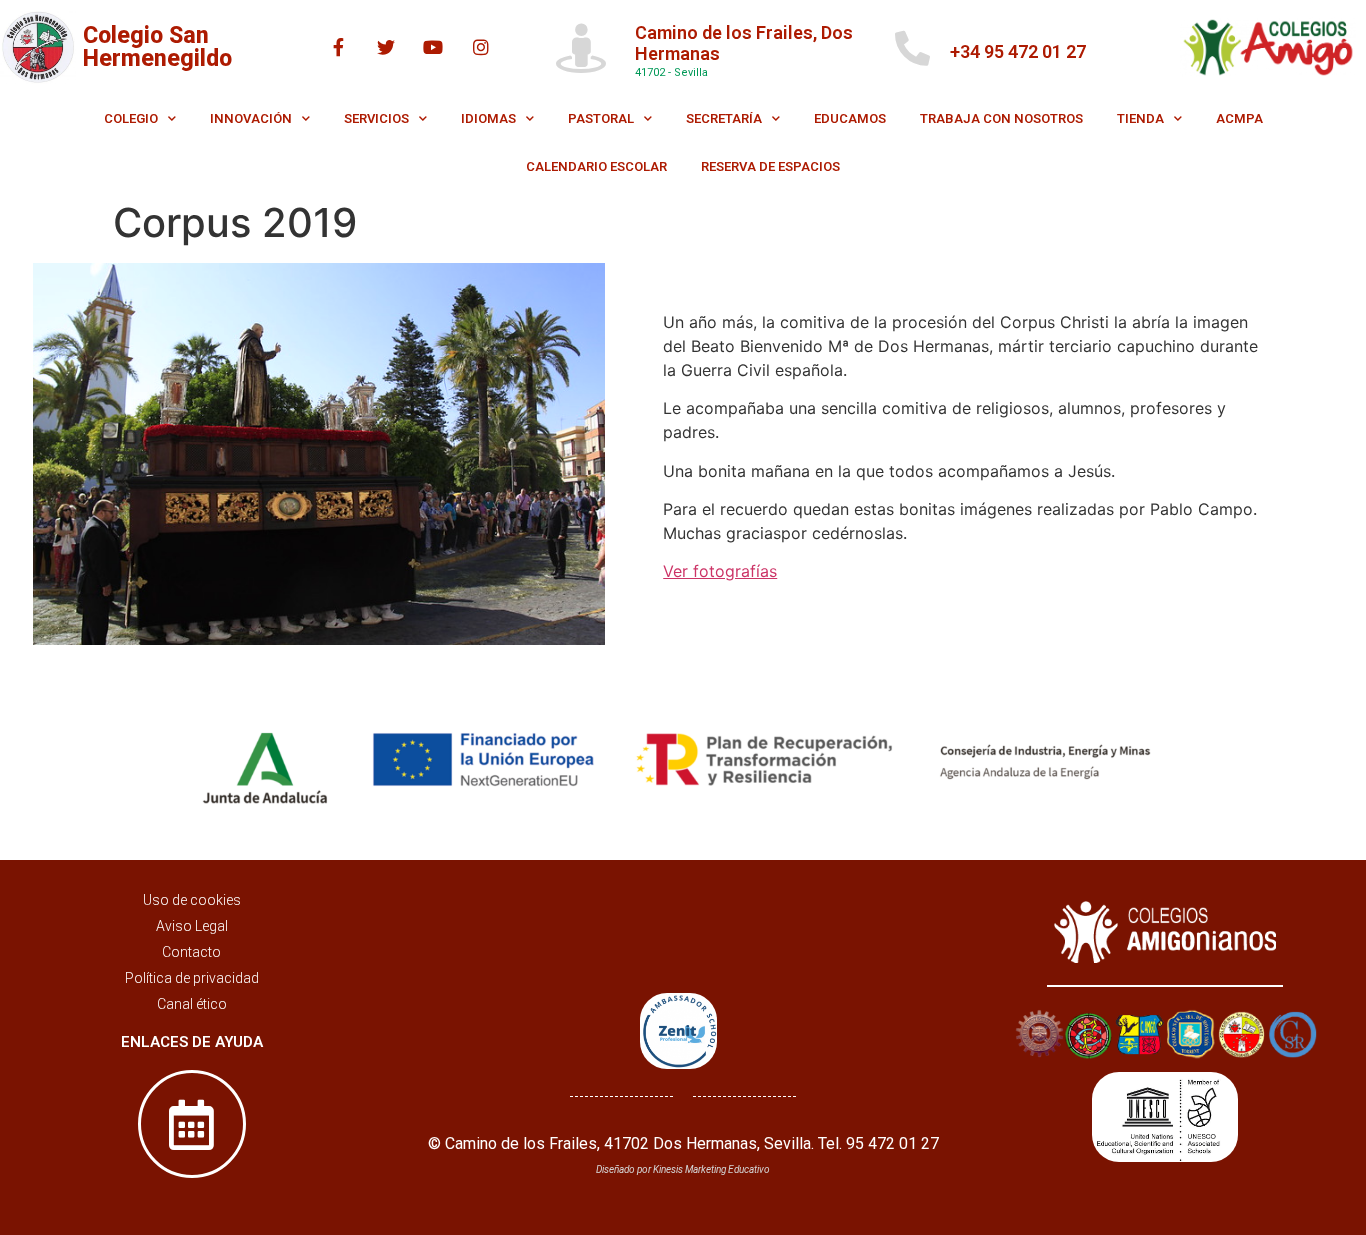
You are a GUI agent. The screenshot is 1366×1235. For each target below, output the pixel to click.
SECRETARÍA (724, 118)
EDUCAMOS (850, 118)
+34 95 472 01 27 (1018, 51)
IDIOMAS (488, 118)
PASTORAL (601, 118)
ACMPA (1239, 118)
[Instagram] (481, 47)
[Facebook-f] (339, 47)
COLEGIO (131, 118)
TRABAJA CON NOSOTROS (1001, 118)
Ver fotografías (720, 571)
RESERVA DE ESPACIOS (770, 166)
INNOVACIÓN (251, 118)
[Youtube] (433, 47)
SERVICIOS (376, 118)
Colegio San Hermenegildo (157, 47)
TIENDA (1140, 118)
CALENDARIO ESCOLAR (596, 166)
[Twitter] (386, 47)
